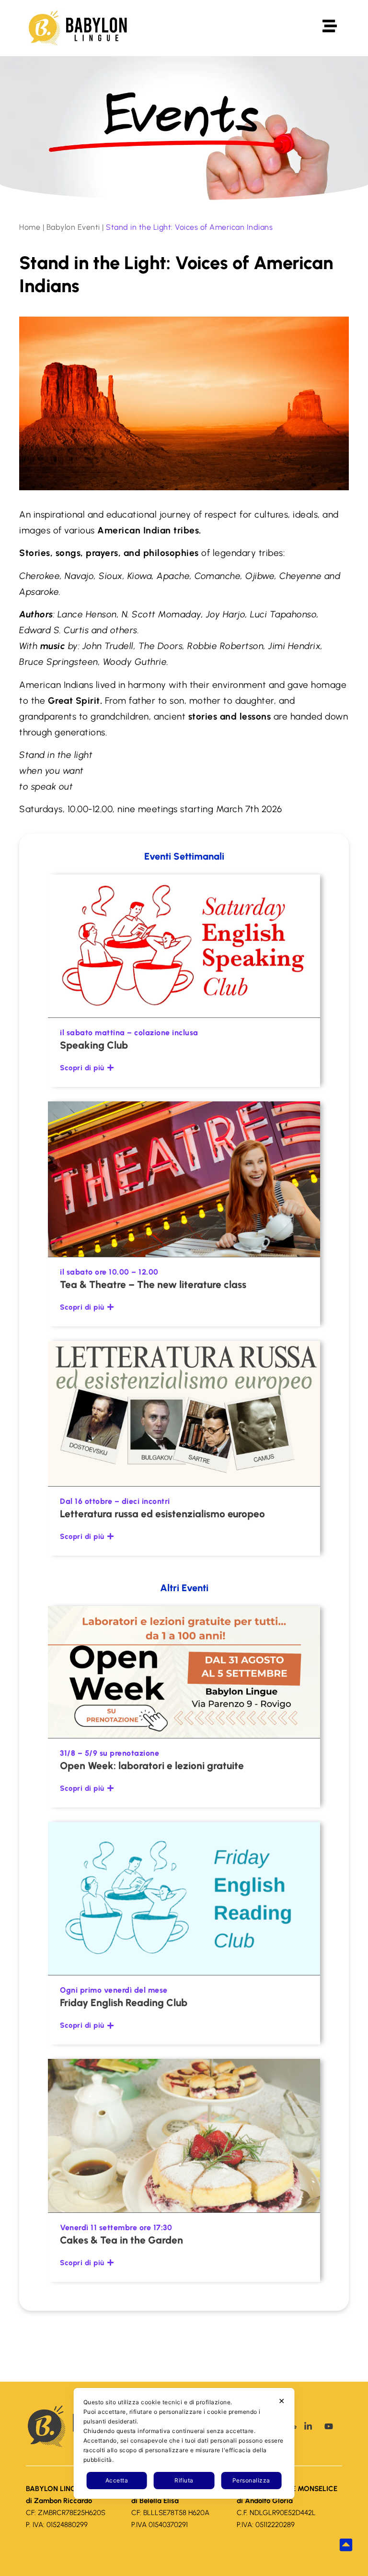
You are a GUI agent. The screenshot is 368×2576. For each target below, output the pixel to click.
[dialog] (184, 2443)
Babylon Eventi (73, 227)
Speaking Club (94, 1045)
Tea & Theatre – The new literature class (153, 1284)
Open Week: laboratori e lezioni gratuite (152, 1766)
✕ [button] (282, 2401)
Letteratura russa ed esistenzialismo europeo (162, 1514)
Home (30, 227)
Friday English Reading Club (124, 2003)
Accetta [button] (117, 2480)
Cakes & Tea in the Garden (121, 2240)
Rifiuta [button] (184, 2480)
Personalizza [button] (251, 2480)
